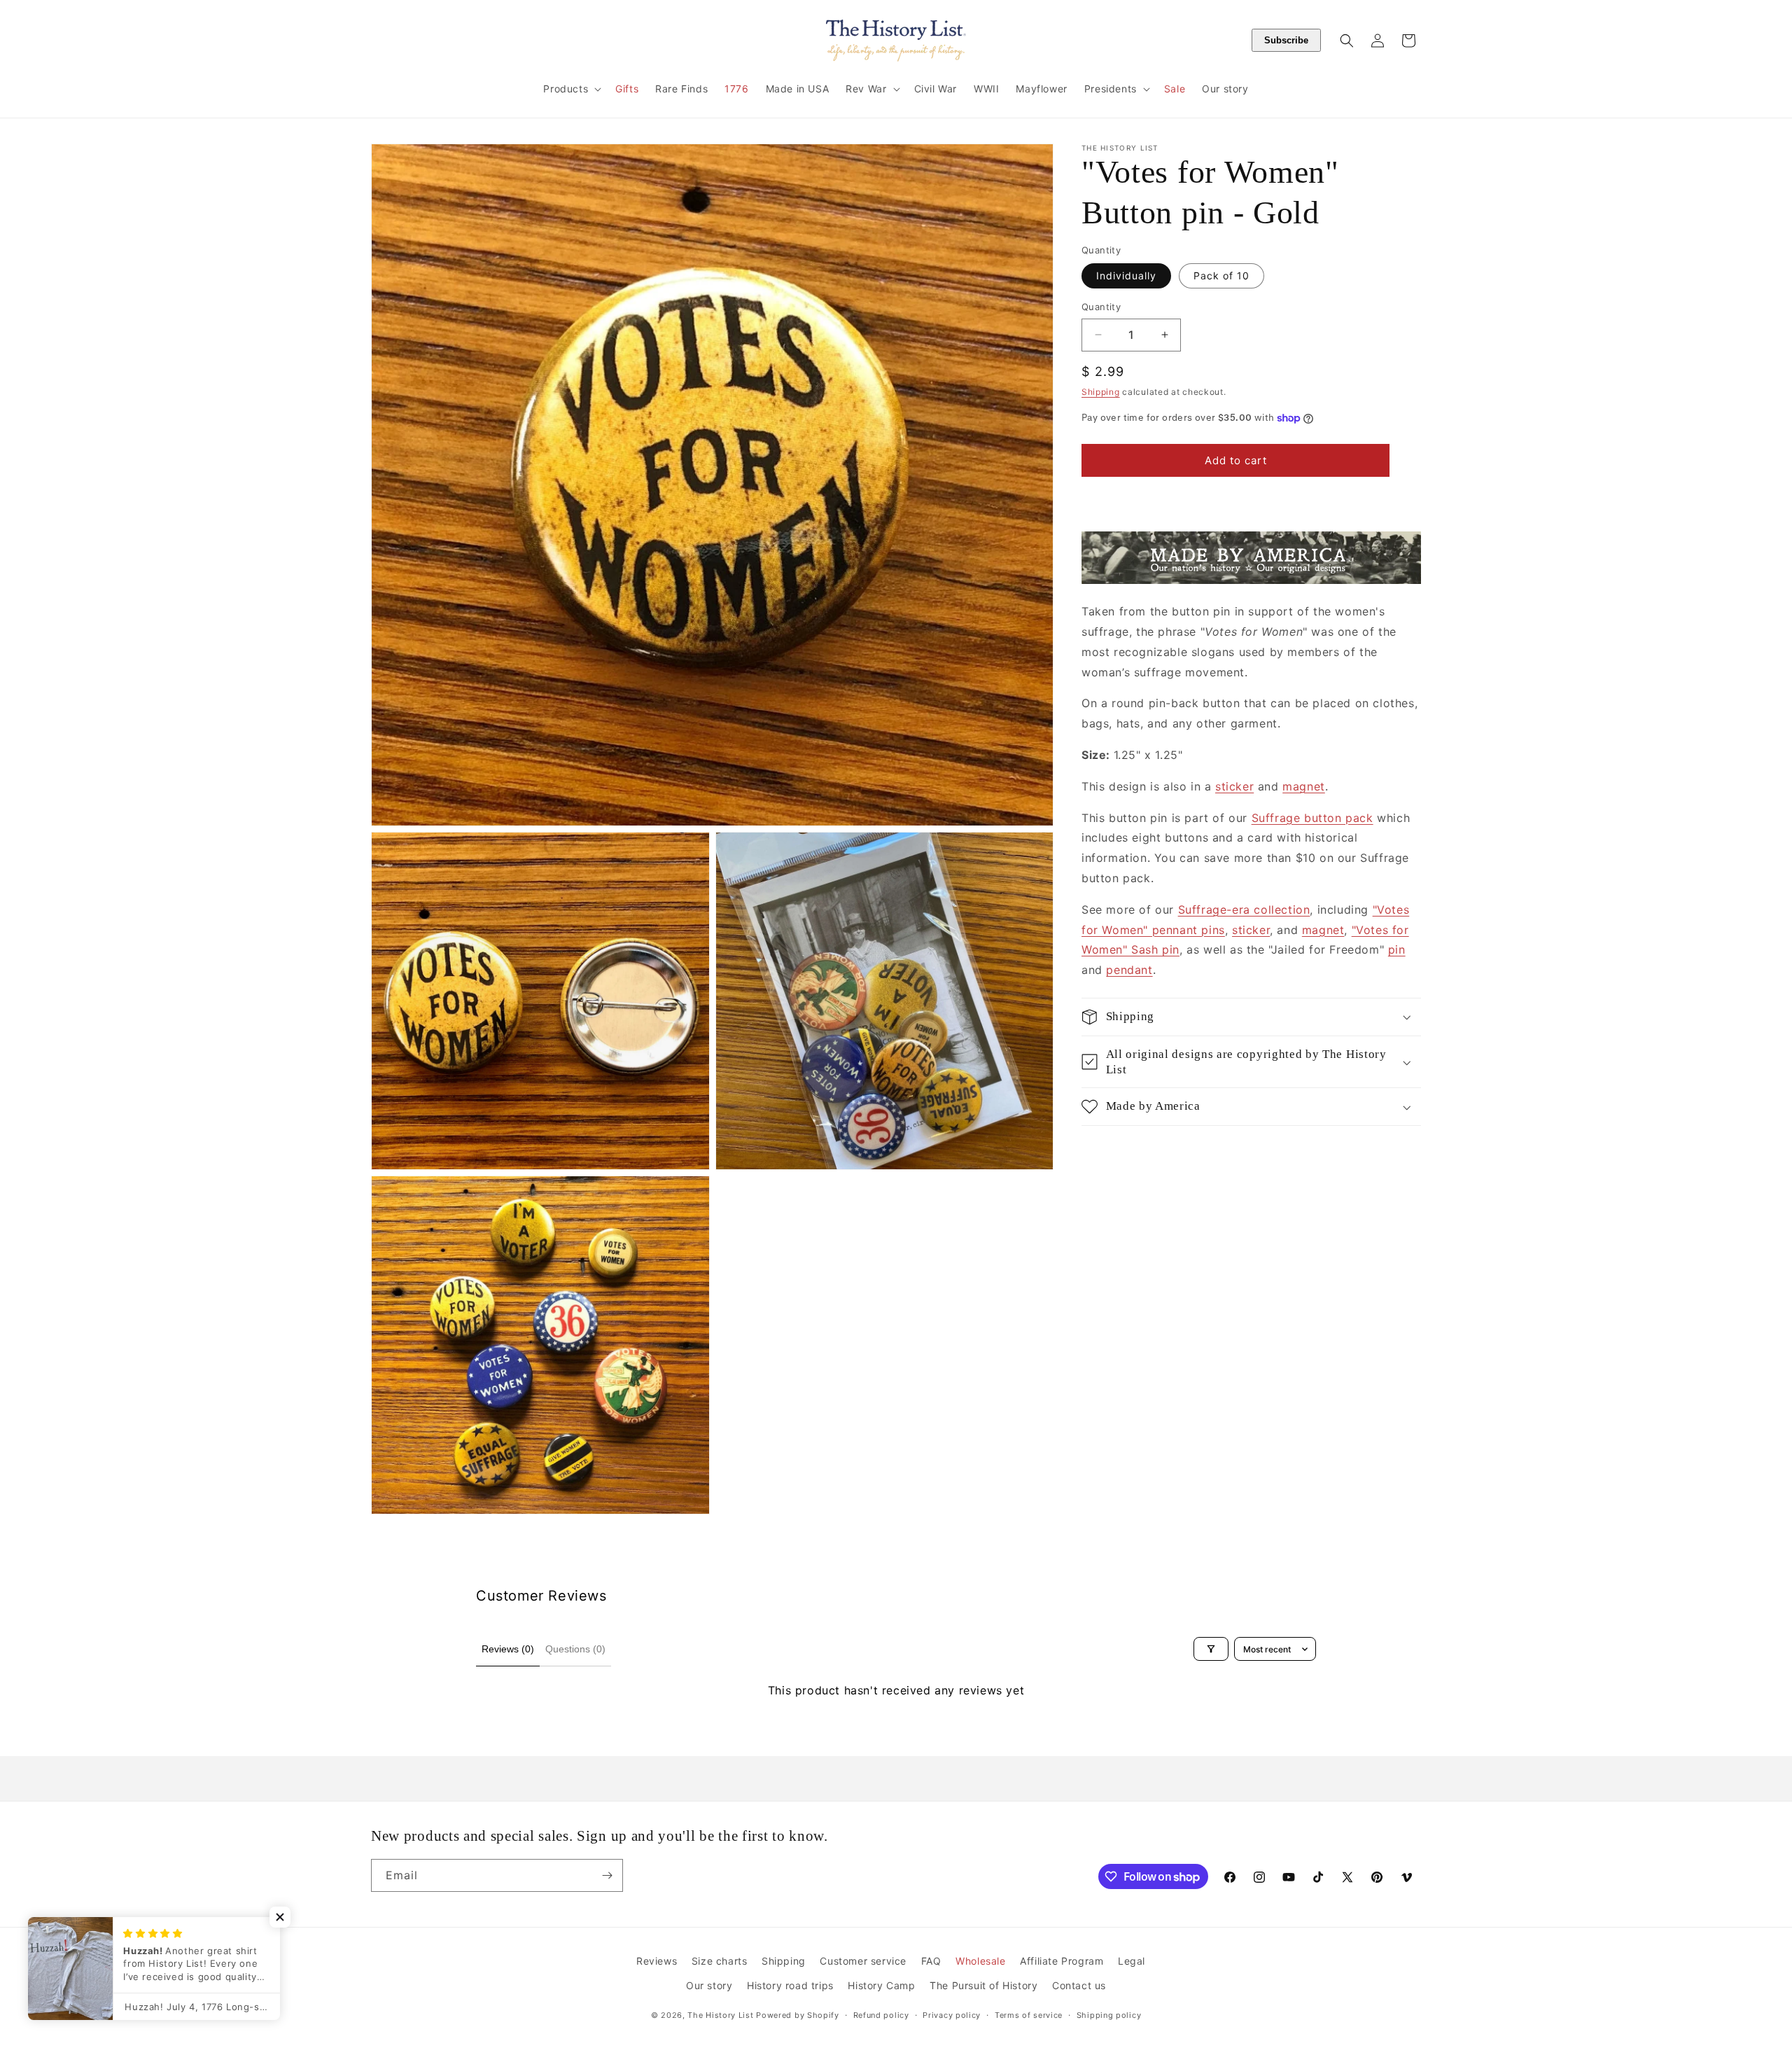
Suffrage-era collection (1244, 910)
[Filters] (1211, 1649)
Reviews (657, 1961)
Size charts (720, 1961)
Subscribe (1286, 40)
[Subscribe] (607, 1875)
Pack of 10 (1221, 276)
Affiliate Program (1062, 1961)
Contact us (1079, 1985)
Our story (709, 1985)
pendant (1129, 970)
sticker (1234, 786)
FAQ (931, 1961)
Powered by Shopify (798, 2015)
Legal (1132, 1961)
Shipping (1101, 392)
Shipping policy (1109, 2015)
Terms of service (1029, 2015)
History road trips (790, 1985)
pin (1397, 949)
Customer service (863, 1961)
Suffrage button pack (1312, 818)
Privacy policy (952, 2015)
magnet (1304, 786)
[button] (571, 89)
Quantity (1101, 307)
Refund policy (881, 2015)
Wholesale (980, 1961)
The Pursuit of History (983, 1985)
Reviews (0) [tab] (508, 1649)
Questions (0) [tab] (575, 1649)
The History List (720, 2015)
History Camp (881, 1985)
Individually (1126, 276)
